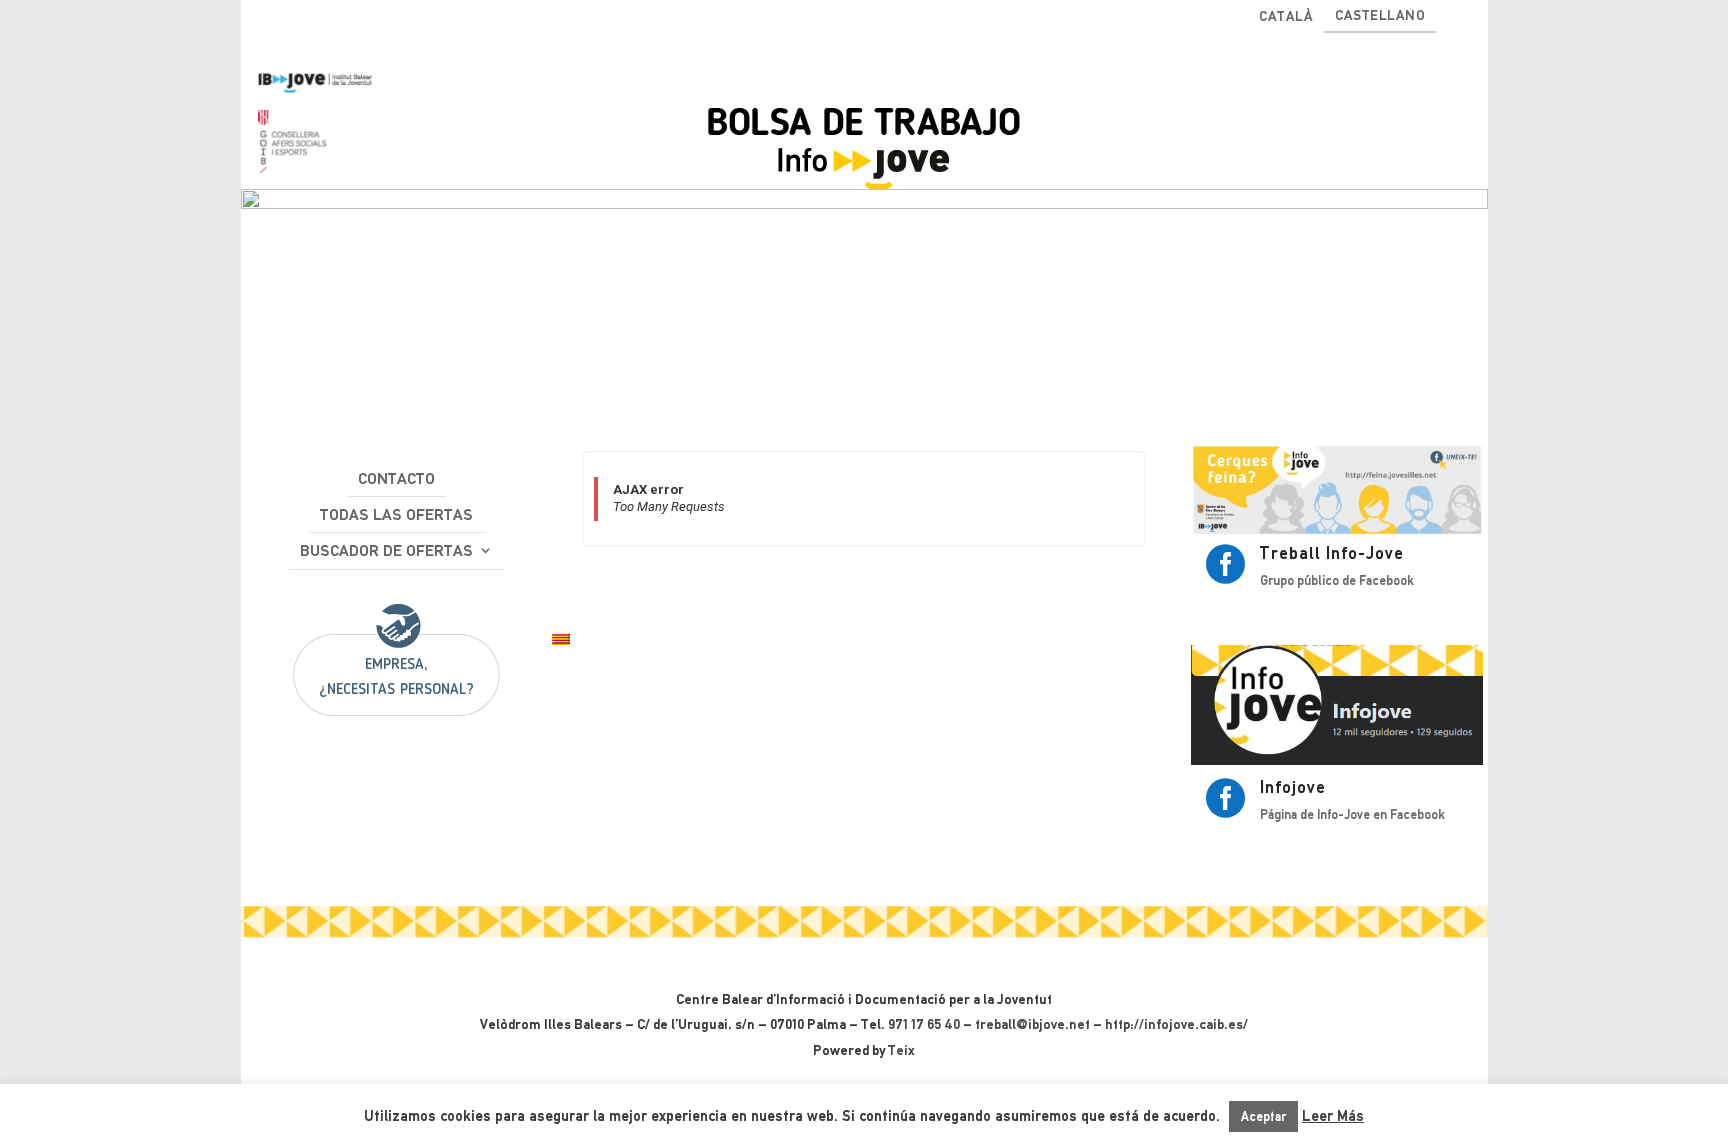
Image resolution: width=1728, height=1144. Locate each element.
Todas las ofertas (396, 514)
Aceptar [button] (1263, 1116)
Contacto (396, 478)
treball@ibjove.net (1032, 1024)
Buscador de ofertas (386, 550)
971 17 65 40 (924, 1024)
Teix (901, 1050)
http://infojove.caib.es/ (1176, 1024)
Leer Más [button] (1333, 1116)
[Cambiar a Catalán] (561, 640)
